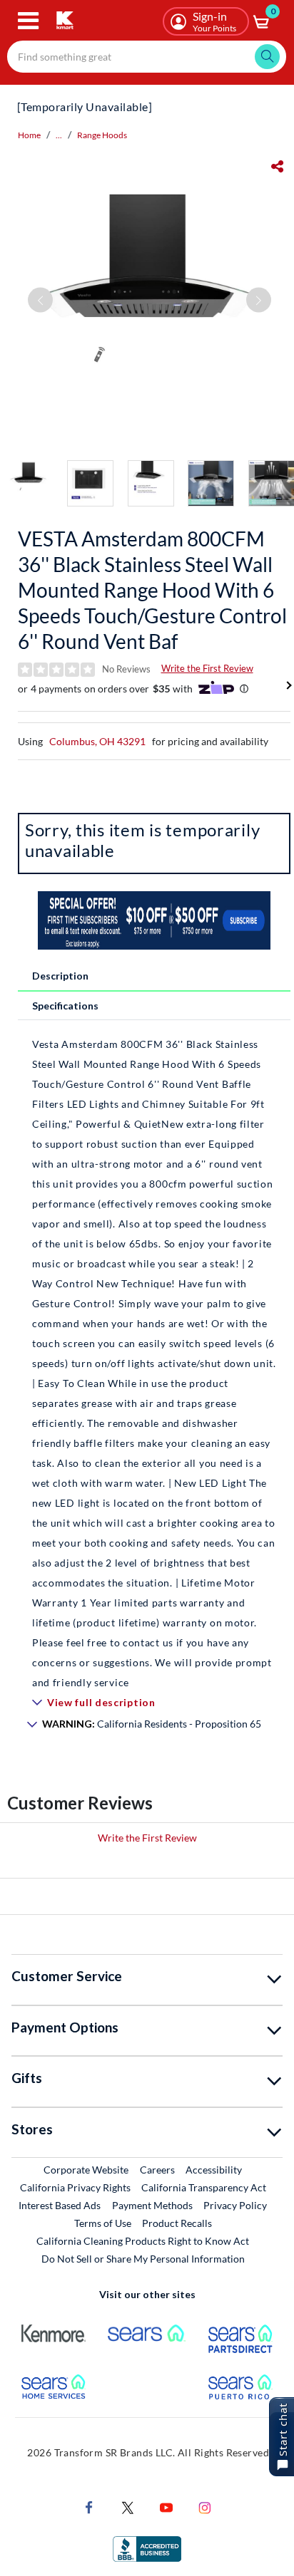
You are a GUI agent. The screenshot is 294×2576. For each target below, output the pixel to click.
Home (29, 135)
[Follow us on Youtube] (166, 2506)
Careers (158, 2169)
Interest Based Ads (60, 2205)
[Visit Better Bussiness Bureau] (147, 2547)
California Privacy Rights (75, 2187)
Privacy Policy (235, 2205)
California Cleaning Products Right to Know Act (143, 2241)
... (59, 135)
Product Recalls (178, 2223)
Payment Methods (152, 2205)
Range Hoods (102, 135)
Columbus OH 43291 (97, 741)
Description (60, 976)
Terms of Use (103, 2223)
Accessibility (214, 2170)
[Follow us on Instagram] (205, 2506)
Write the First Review (207, 668)
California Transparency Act (204, 2187)
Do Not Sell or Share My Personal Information (143, 2259)
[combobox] (147, 57)
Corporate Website (87, 2169)
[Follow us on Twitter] (128, 2506)
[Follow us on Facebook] (89, 2506)
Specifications (65, 1006)
